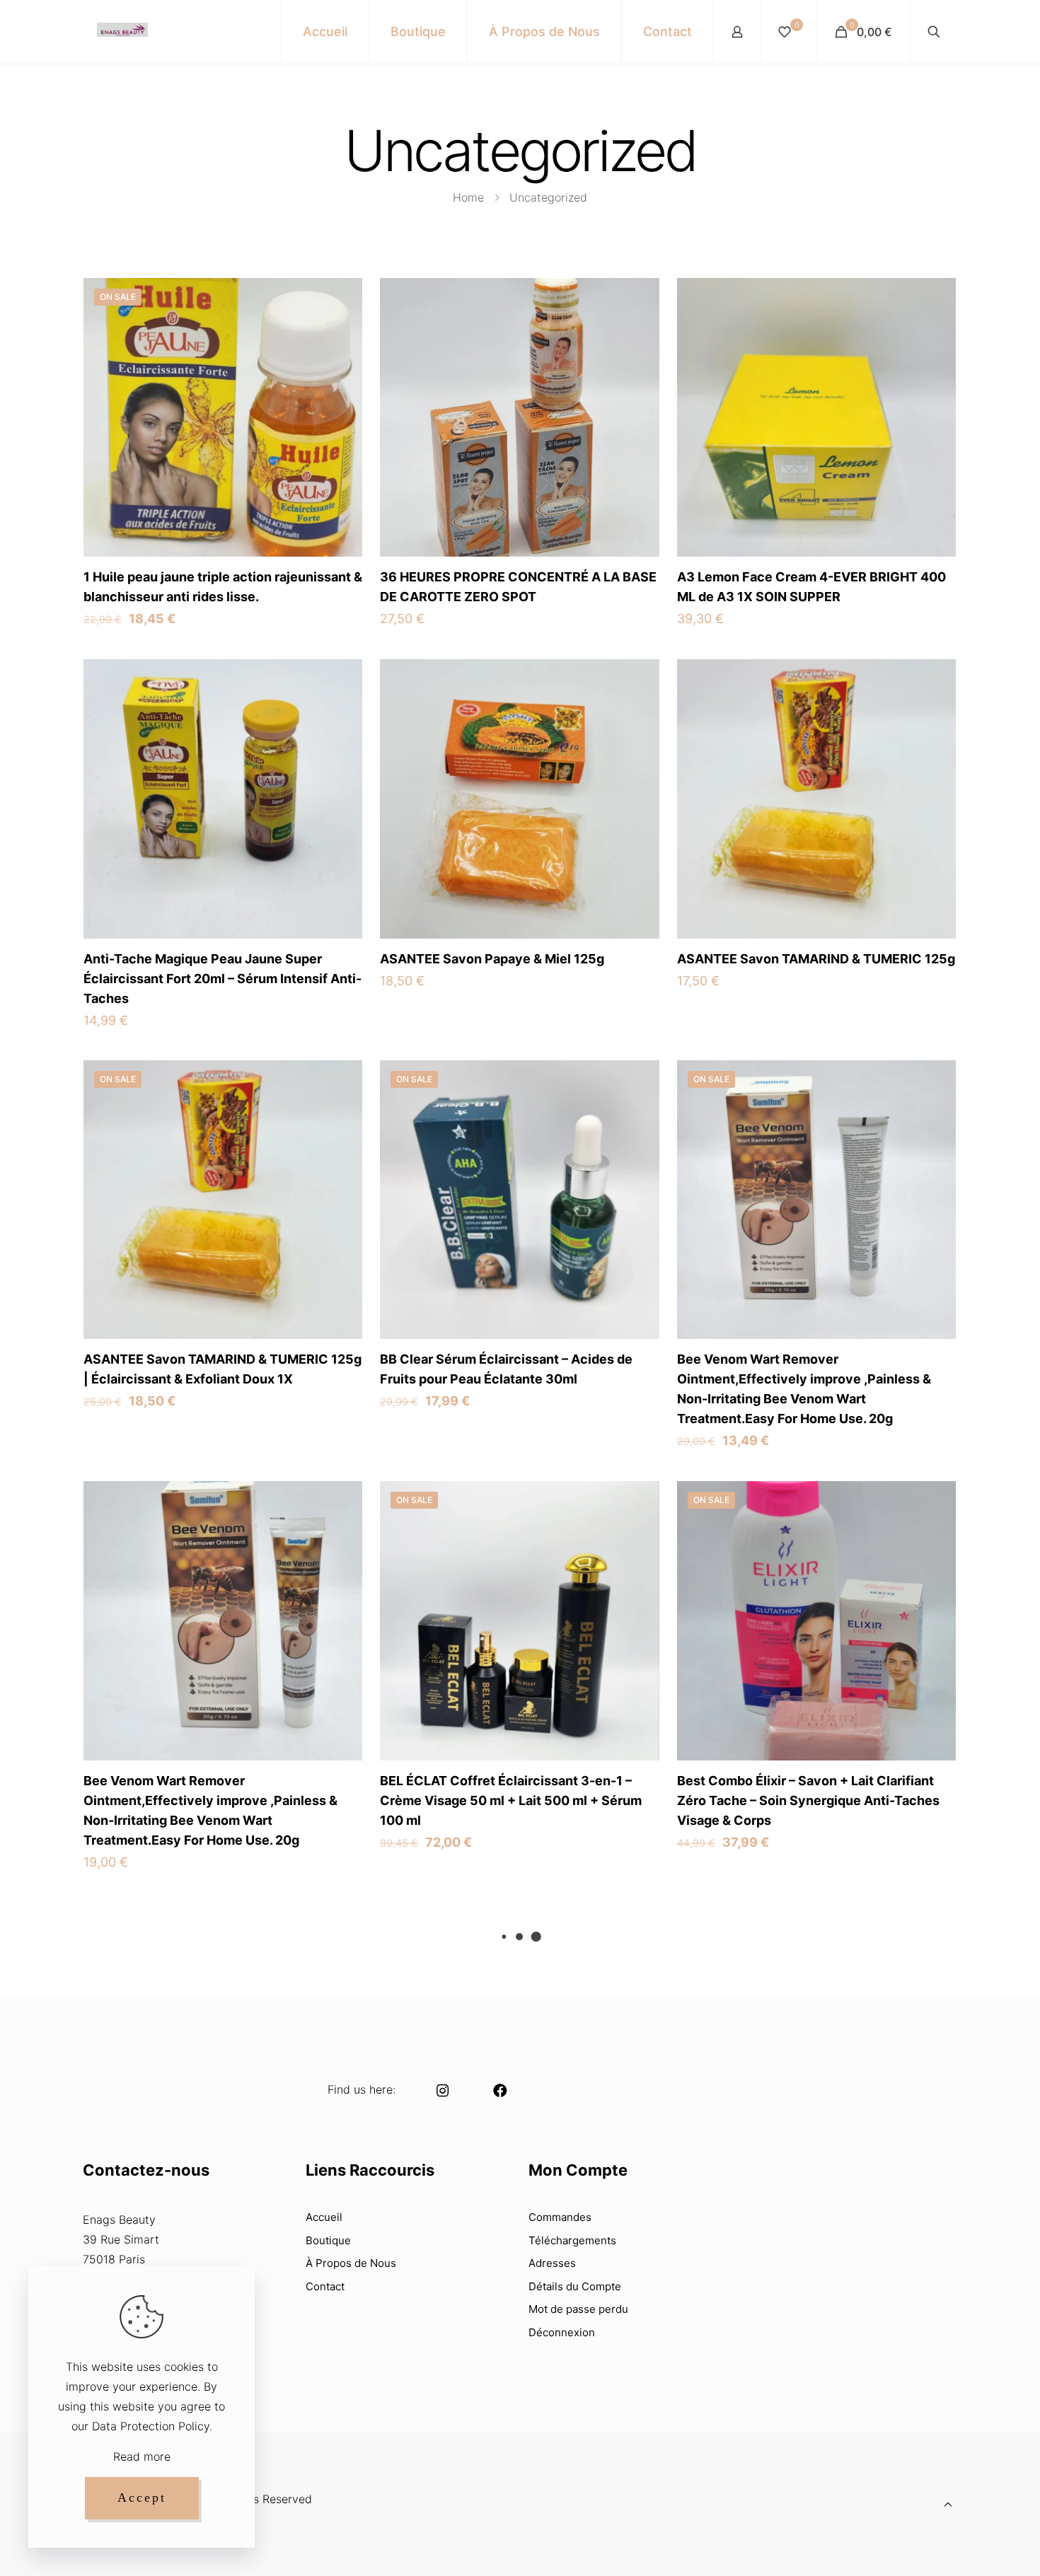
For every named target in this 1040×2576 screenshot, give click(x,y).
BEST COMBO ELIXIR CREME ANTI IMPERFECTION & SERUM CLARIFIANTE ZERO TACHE (501, 2221)
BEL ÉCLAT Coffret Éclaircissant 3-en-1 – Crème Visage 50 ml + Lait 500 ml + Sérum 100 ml (511, 1800)
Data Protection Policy (151, 2426)
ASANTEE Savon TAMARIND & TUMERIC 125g (816, 959)
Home (468, 197)
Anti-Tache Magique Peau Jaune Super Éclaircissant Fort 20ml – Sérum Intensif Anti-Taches (223, 979)
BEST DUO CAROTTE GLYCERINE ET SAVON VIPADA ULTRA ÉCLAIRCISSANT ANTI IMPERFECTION (811, 2221)
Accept (142, 2497)
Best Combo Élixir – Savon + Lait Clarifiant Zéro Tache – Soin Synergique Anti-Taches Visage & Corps (808, 1800)
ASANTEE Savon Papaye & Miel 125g (492, 959)
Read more (142, 2456)
